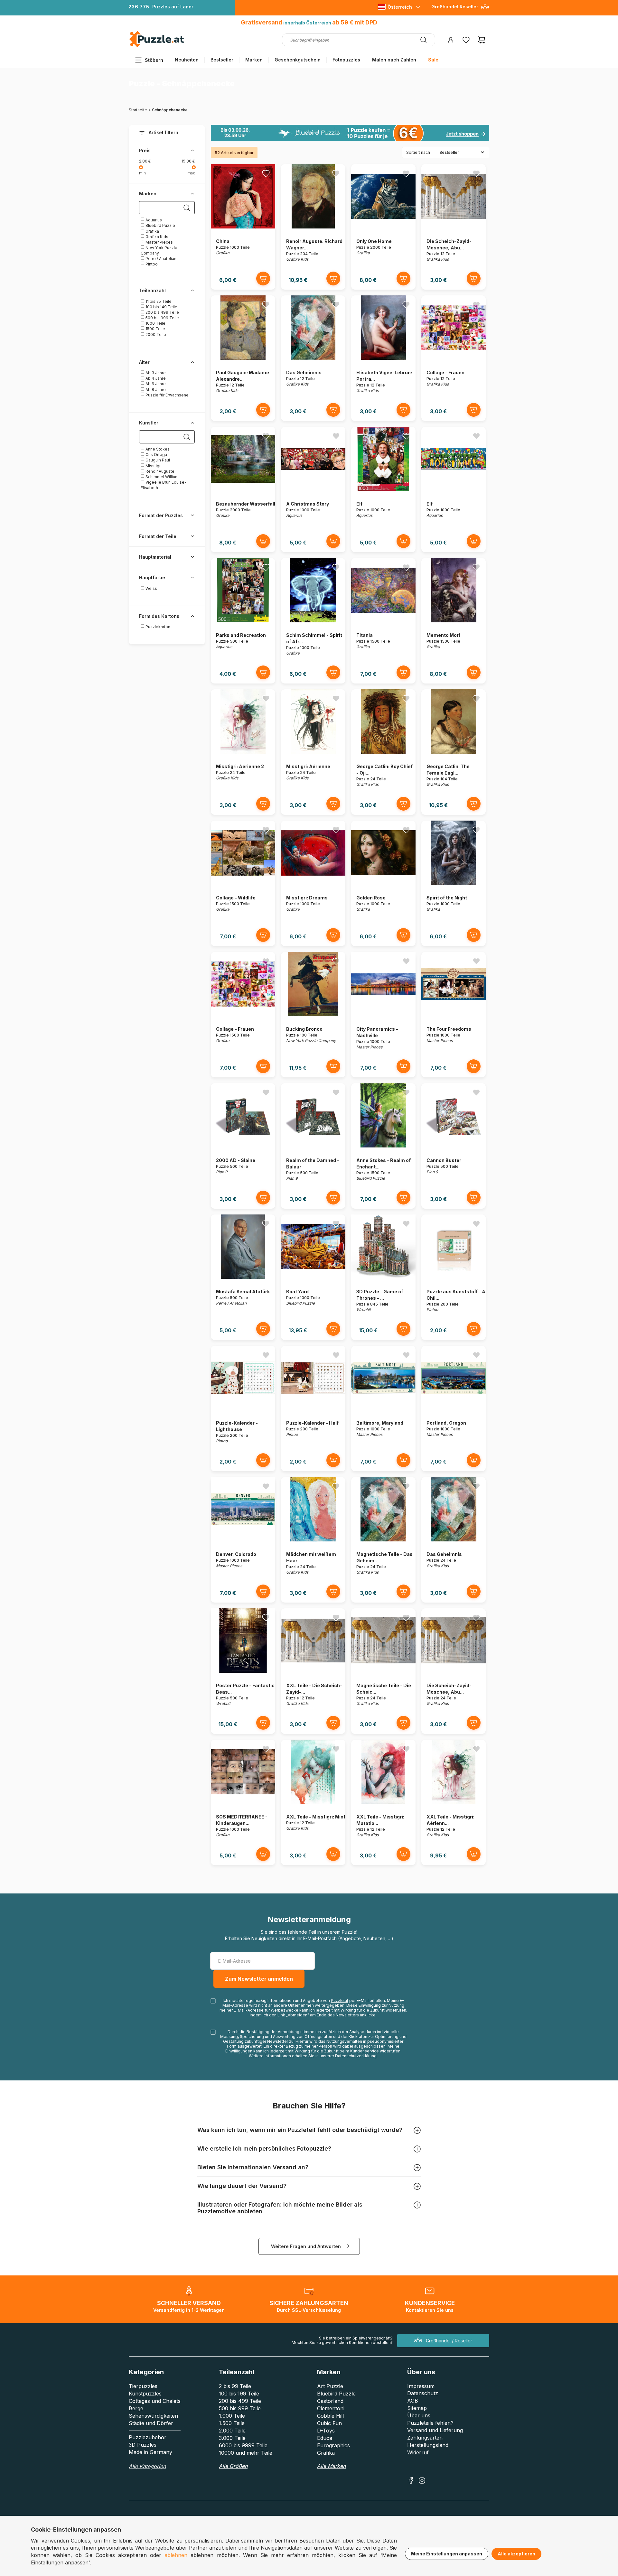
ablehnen (176, 2555)
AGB (413, 2401)
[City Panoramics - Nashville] (383, 1014)
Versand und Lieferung (435, 2430)
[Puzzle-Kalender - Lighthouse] (243, 1408)
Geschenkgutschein (298, 60)
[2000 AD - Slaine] (243, 1146)
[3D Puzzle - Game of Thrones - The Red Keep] (383, 1277)
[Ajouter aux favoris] (266, 173)
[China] (243, 227)
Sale (433, 60)
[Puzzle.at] (157, 46)
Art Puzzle (330, 2386)
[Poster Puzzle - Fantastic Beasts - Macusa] (243, 1671)
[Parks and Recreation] (243, 621)
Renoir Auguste (159, 471)
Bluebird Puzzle (160, 225)
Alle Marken (331, 2466)
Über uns (419, 2415)
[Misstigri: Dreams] (313, 883)
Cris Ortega (156, 455)
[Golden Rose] (383, 883)
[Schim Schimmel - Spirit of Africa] (313, 621)
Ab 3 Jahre (155, 373)
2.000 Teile (232, 2431)
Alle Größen (233, 2466)
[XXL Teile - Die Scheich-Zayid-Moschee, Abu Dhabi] (313, 1671)
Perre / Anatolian (160, 259)
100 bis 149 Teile (161, 307)
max (191, 173)
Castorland (330, 2401)
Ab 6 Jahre (155, 384)
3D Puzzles (143, 2445)
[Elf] (383, 489)
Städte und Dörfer (151, 2423)
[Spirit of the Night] (454, 883)
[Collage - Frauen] (454, 358)
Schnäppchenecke (170, 110)
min (142, 173)
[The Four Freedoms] (454, 1014)
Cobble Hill (330, 2416)
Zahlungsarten (425, 2438)
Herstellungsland (428, 2445)
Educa (325, 2438)
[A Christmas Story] (313, 489)
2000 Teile (155, 335)
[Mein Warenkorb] (482, 40)
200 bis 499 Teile (162, 312)
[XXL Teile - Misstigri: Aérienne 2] (454, 1802)
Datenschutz (423, 2393)
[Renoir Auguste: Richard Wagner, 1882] (313, 227)
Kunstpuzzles (145, 2394)
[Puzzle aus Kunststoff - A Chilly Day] (454, 1277)
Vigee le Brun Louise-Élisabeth (164, 485)
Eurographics (333, 2445)
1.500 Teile (232, 2423)
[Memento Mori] (453, 621)
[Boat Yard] (313, 1277)
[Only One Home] (383, 227)
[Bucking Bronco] (313, 1014)
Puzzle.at (340, 2000)
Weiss (151, 588)
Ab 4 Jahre (155, 378)
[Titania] (383, 621)
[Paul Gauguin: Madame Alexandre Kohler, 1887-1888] (243, 358)
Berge (136, 2408)
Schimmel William (162, 477)
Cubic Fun (329, 2423)
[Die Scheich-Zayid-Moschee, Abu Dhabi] (454, 227)
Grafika (152, 231)
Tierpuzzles (143, 2386)
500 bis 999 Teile (162, 318)
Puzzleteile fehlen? (430, 2423)
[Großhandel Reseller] (485, 9)
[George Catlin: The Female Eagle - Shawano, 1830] (453, 752)
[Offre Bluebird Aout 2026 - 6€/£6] (350, 133)
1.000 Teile (232, 2416)
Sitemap (417, 2408)
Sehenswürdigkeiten (153, 2416)
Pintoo (151, 264)
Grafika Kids (156, 237)
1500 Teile (155, 329)
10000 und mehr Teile (246, 2453)
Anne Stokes (157, 449)
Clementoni (331, 2408)
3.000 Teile (232, 2438)
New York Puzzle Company (159, 250)
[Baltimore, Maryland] (383, 1408)
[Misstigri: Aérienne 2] (243, 752)
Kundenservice (365, 2051)
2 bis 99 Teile (235, 2386)
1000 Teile (155, 323)
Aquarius (153, 220)
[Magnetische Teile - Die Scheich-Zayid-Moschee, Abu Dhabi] (383, 1671)
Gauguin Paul (157, 460)
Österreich (400, 7)
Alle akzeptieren (516, 2554)
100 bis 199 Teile (239, 2394)
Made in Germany (150, 2452)
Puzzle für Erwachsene (167, 395)
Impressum (421, 2386)
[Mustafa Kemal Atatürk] (243, 1277)
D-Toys (326, 2431)
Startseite (138, 110)
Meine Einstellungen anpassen (447, 2554)
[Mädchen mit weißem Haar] (313, 1540)
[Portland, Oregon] (454, 1408)
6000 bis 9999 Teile (243, 2445)
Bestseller (222, 60)
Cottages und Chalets (155, 2401)
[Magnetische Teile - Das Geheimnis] (384, 1540)
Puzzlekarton (157, 627)
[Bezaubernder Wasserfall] (243, 489)
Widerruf (418, 2452)
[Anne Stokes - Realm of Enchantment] (383, 1146)
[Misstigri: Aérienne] (313, 752)
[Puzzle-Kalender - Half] (313, 1408)
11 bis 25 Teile (158, 301)
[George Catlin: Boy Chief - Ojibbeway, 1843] (384, 752)
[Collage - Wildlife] (243, 883)
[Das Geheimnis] (313, 358)
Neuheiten (187, 60)
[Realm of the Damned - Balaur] (313, 1146)
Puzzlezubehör (148, 2437)
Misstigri (153, 466)
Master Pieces (159, 242)
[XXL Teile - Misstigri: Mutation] (384, 1802)
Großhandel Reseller (455, 7)
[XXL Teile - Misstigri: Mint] (313, 1802)
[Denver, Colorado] (243, 1540)
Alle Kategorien (147, 2466)
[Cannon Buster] (454, 1146)
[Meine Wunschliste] (466, 40)
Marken (254, 60)
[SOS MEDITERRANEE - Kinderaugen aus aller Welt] (243, 1802)
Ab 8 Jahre (155, 390)
